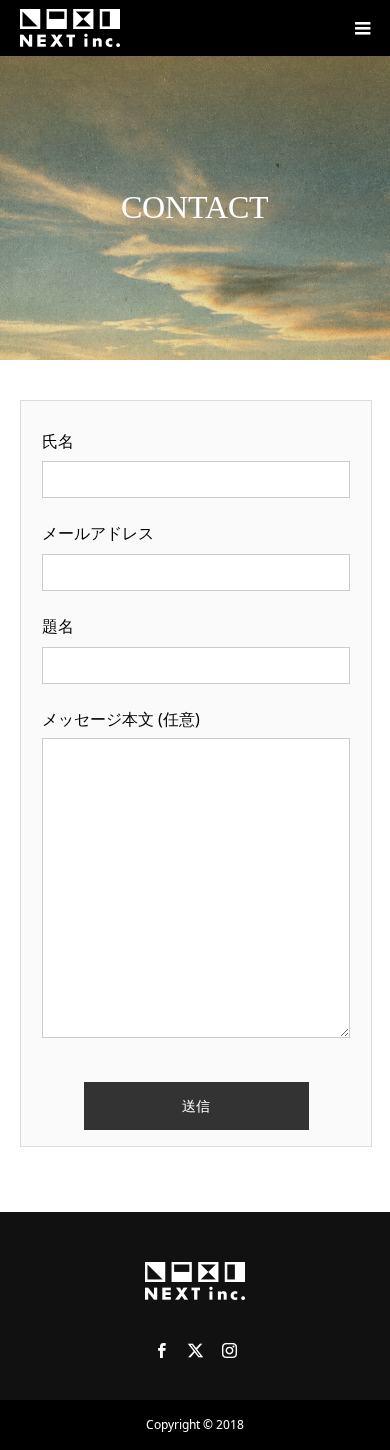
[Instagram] (229, 1350)
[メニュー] (362, 28)
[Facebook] (161, 1350)
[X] (195, 1350)
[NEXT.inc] (70, 28)
